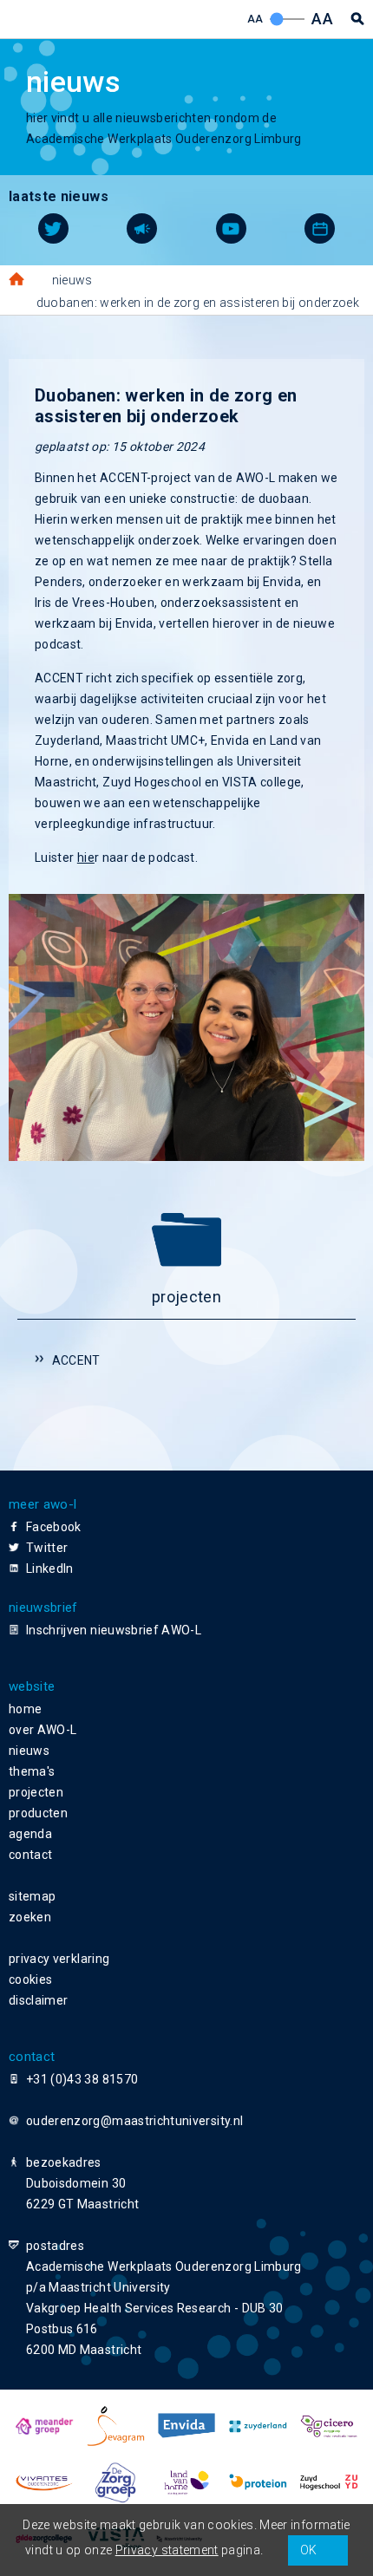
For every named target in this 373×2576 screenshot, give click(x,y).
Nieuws (72, 280)
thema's (32, 1771)
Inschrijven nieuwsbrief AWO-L (114, 1630)
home (25, 1709)
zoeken (30, 1917)
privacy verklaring (59, 1959)
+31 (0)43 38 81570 (82, 2079)
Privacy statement (167, 2550)
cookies (30, 1979)
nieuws (29, 1751)
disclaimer (39, 2000)
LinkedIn (50, 1568)
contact (30, 1855)
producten (38, 1813)
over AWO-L (43, 1730)
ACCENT (76, 1360)
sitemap (32, 1896)
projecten (36, 1792)
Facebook (54, 1527)
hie (86, 858)
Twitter (47, 1548)
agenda (30, 1834)
